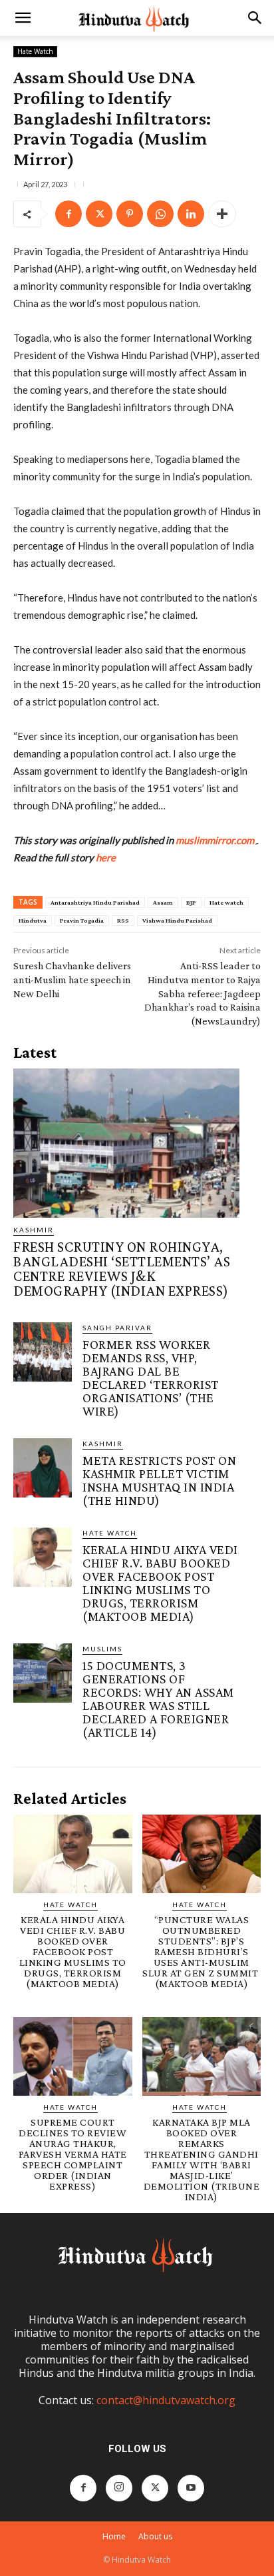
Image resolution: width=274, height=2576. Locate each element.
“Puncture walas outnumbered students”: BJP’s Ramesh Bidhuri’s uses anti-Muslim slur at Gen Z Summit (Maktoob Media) (202, 1951)
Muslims (102, 1649)
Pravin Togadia (82, 920)
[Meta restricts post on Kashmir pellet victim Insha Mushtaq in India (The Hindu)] (43, 1468)
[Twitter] (99, 214)
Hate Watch (35, 51)
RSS (123, 920)
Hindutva (33, 920)
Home (114, 2536)
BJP (191, 902)
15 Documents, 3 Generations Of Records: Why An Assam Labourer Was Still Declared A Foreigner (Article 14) (158, 1699)
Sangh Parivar (117, 1328)
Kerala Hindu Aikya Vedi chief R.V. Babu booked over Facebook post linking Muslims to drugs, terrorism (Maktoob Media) (160, 1583)
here (106, 857)
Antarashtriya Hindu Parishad (95, 902)
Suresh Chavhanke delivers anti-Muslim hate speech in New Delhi (72, 980)
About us (155, 2536)
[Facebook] (68, 214)
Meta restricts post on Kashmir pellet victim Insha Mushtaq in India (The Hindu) (159, 1480)
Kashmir (34, 1230)
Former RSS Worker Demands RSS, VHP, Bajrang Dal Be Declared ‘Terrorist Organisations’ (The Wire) (151, 1378)
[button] (23, 18)
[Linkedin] (191, 214)
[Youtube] (191, 2488)
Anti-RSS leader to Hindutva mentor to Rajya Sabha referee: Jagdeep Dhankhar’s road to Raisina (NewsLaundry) (203, 993)
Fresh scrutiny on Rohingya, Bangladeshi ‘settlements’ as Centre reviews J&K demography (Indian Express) (122, 1269)
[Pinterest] (130, 214)
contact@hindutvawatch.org (166, 2400)
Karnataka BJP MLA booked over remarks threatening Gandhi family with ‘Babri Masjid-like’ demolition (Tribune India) (202, 2159)
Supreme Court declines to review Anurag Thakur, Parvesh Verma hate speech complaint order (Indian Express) (73, 2154)
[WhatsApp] (160, 214)
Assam (163, 902)
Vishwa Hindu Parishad (177, 920)
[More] (222, 214)
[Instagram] (119, 2488)
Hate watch (226, 902)
